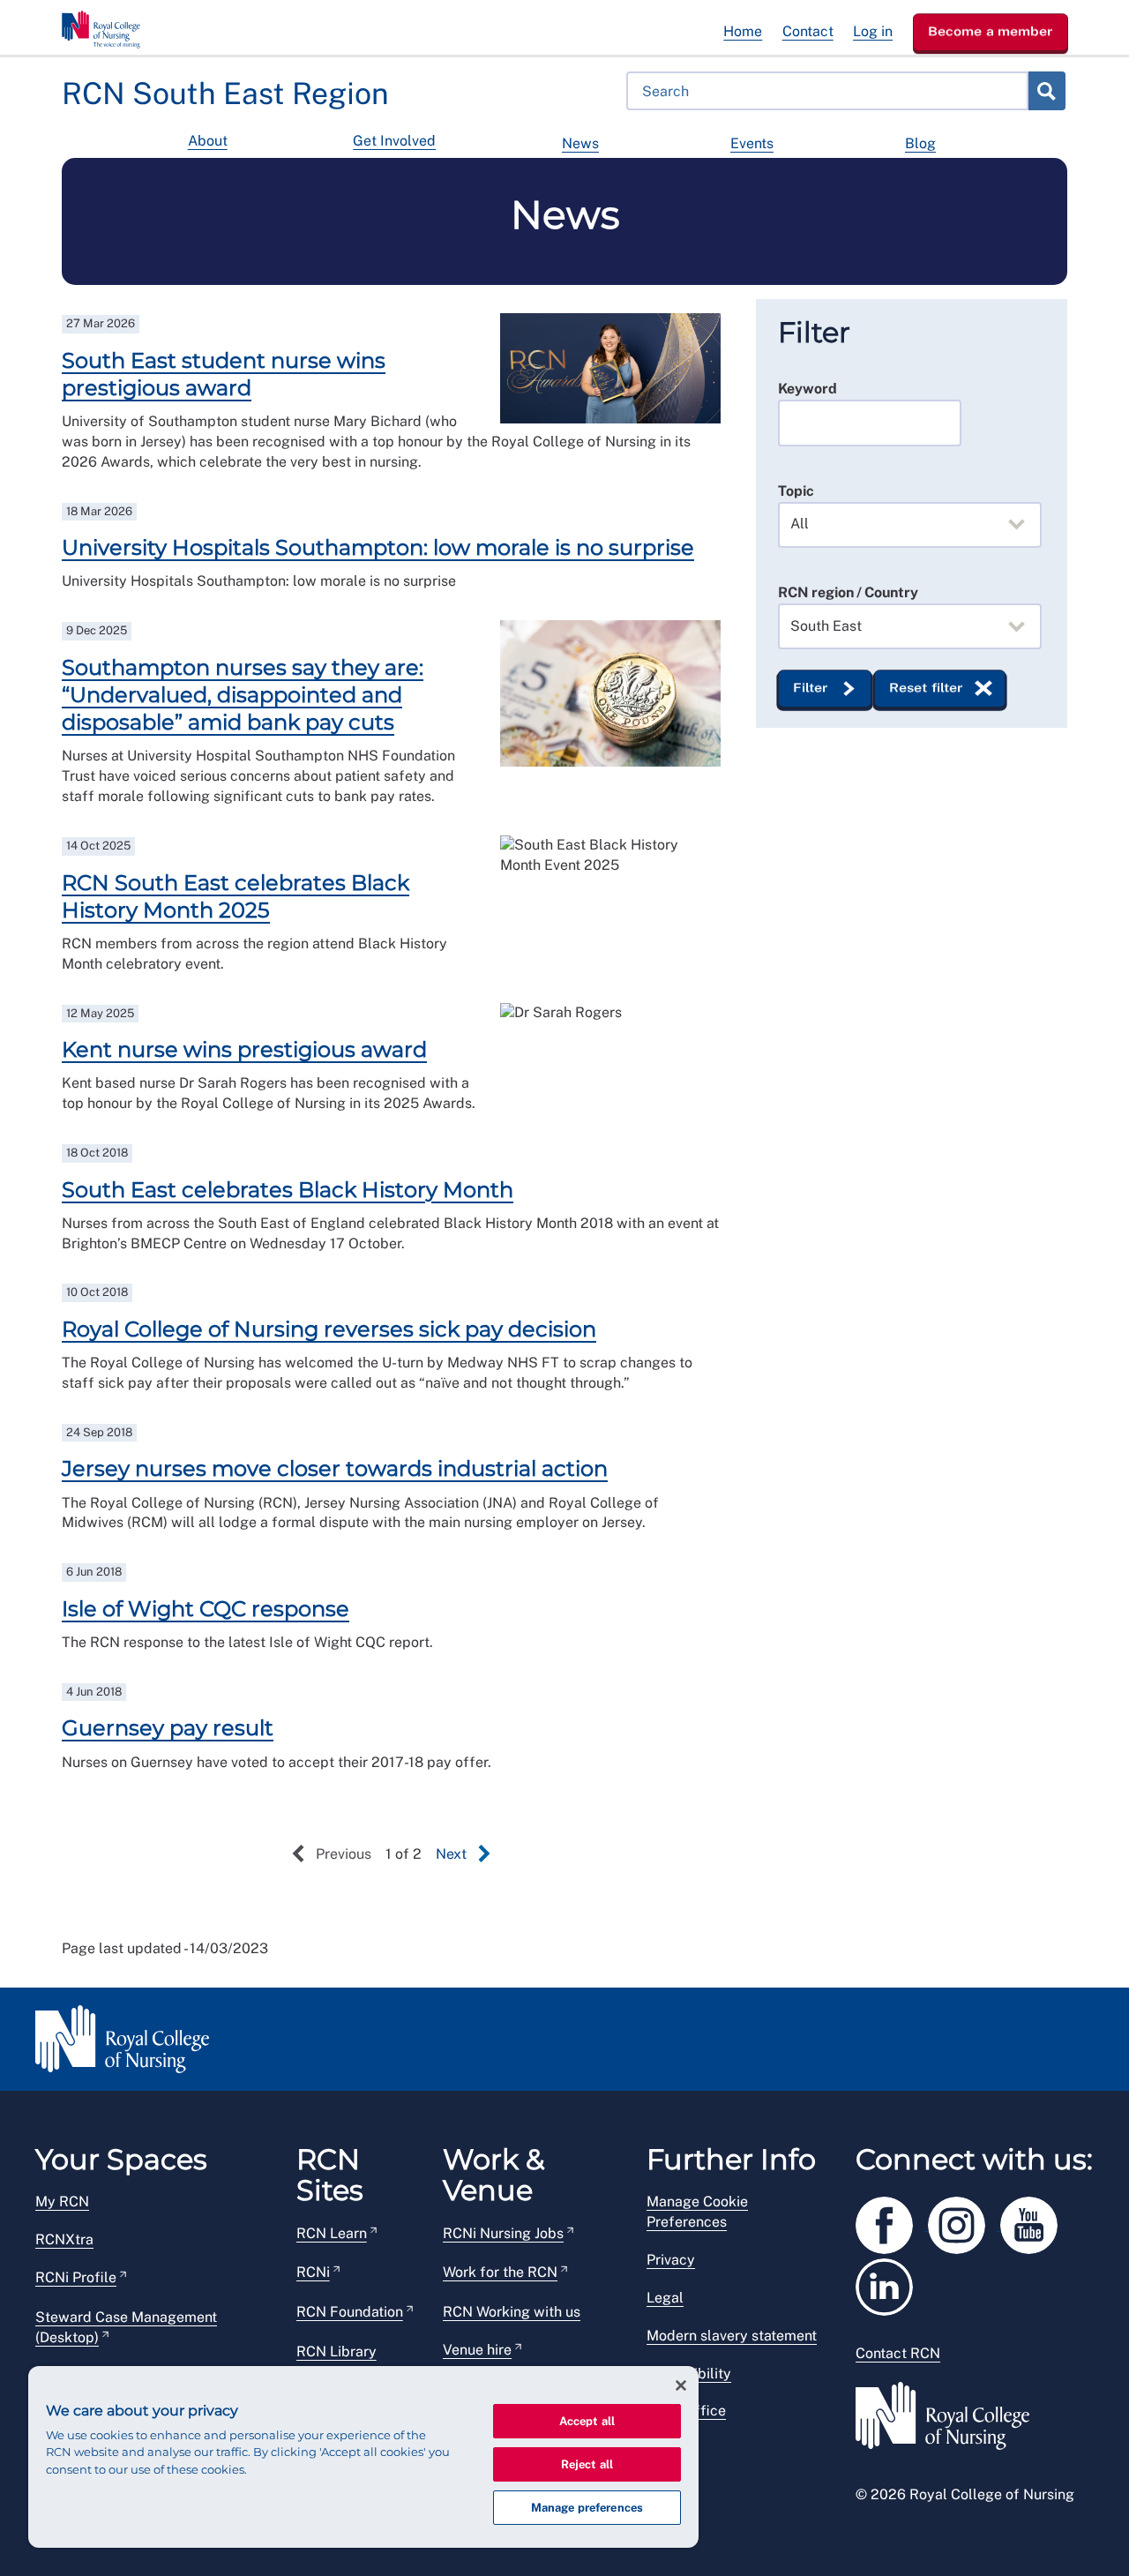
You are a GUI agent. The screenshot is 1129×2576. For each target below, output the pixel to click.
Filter (811, 688)
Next (451, 1854)
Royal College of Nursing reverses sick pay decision (329, 1329)
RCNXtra (64, 2239)
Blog (920, 143)
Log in (873, 31)
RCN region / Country (848, 592)
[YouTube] (1035, 2223)
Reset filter (926, 688)
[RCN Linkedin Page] (890, 2284)
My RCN (62, 2202)
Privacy (671, 2260)
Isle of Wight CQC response (206, 1609)
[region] (363, 2457)
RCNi (313, 2272)
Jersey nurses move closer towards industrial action (335, 1468)
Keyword (807, 389)
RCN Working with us (512, 2312)
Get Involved (394, 141)
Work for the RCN (500, 2272)
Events (752, 143)
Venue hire (477, 2350)
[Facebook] (892, 2223)
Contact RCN (898, 2353)
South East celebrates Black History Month (288, 1190)
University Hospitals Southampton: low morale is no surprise (378, 547)
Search (1046, 91)
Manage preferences (587, 2508)
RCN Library (336, 2351)
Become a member (991, 31)
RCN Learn (332, 2233)
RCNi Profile (76, 2277)
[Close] (681, 2385)
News (580, 143)
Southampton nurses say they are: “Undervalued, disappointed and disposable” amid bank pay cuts (243, 695)
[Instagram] (964, 2223)
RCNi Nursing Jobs (503, 2233)
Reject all (587, 2464)
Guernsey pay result (168, 1728)
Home (743, 31)
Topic (796, 491)
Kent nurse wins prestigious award (244, 1049)
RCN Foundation (350, 2312)
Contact (808, 31)
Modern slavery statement (732, 2336)
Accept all (587, 2421)
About (208, 141)
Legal (665, 2298)
